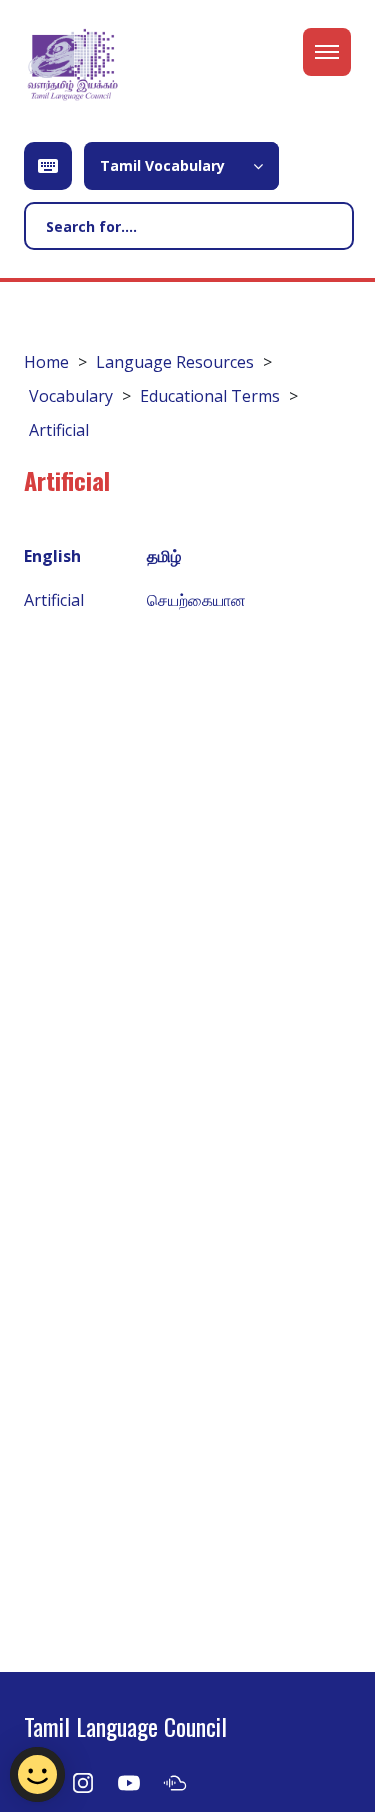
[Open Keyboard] (48, 166)
